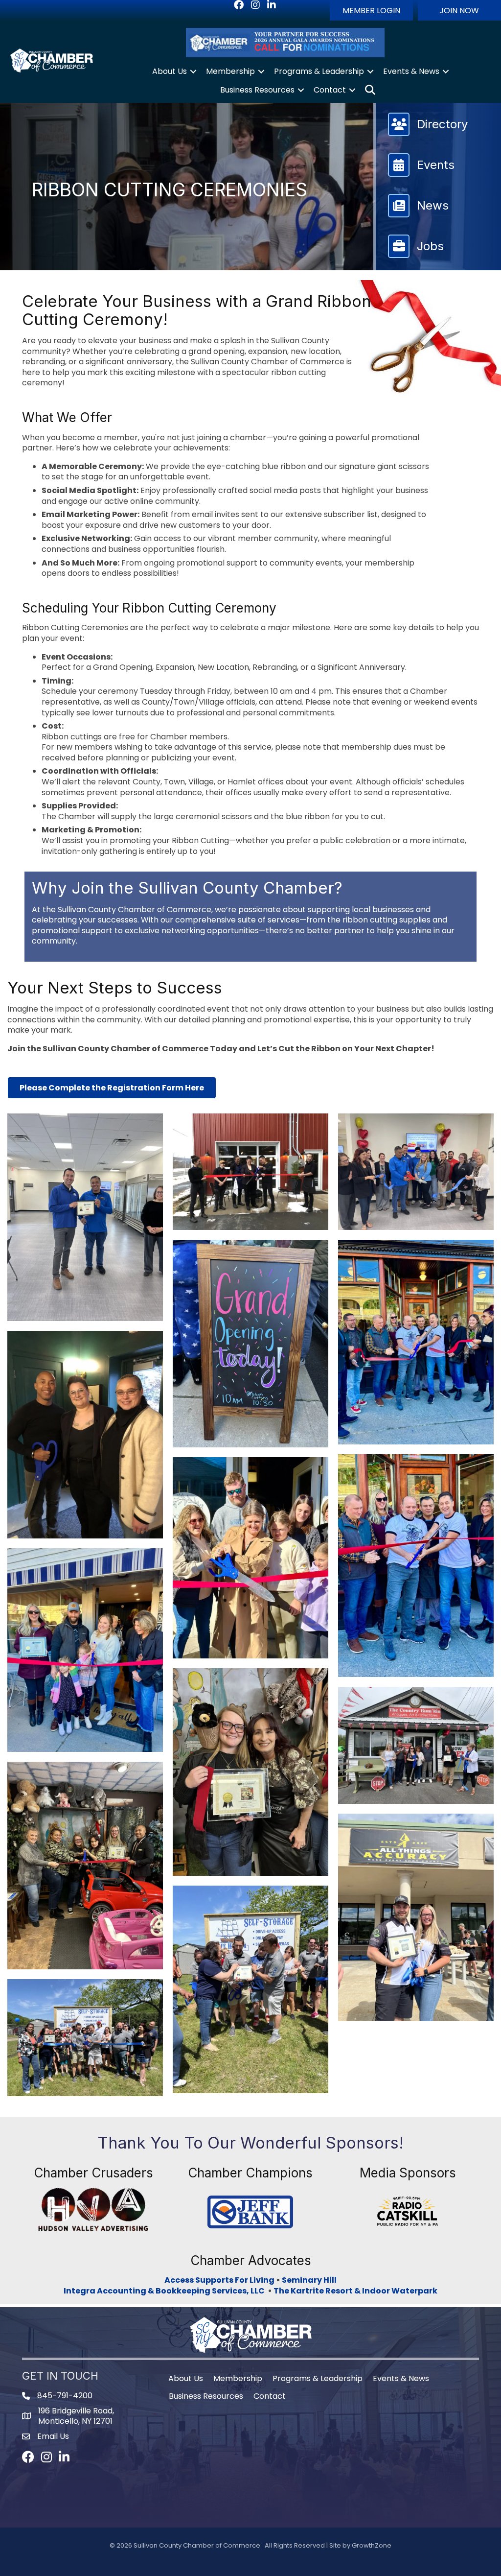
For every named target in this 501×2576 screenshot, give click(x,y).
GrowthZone (372, 2545)
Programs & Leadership (319, 71)
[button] (371, 10)
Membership (230, 71)
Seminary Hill (309, 2280)
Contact (330, 90)
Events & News (411, 71)
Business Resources (257, 90)
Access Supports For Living (219, 2280)
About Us (170, 71)
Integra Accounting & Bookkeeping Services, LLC (166, 2291)
